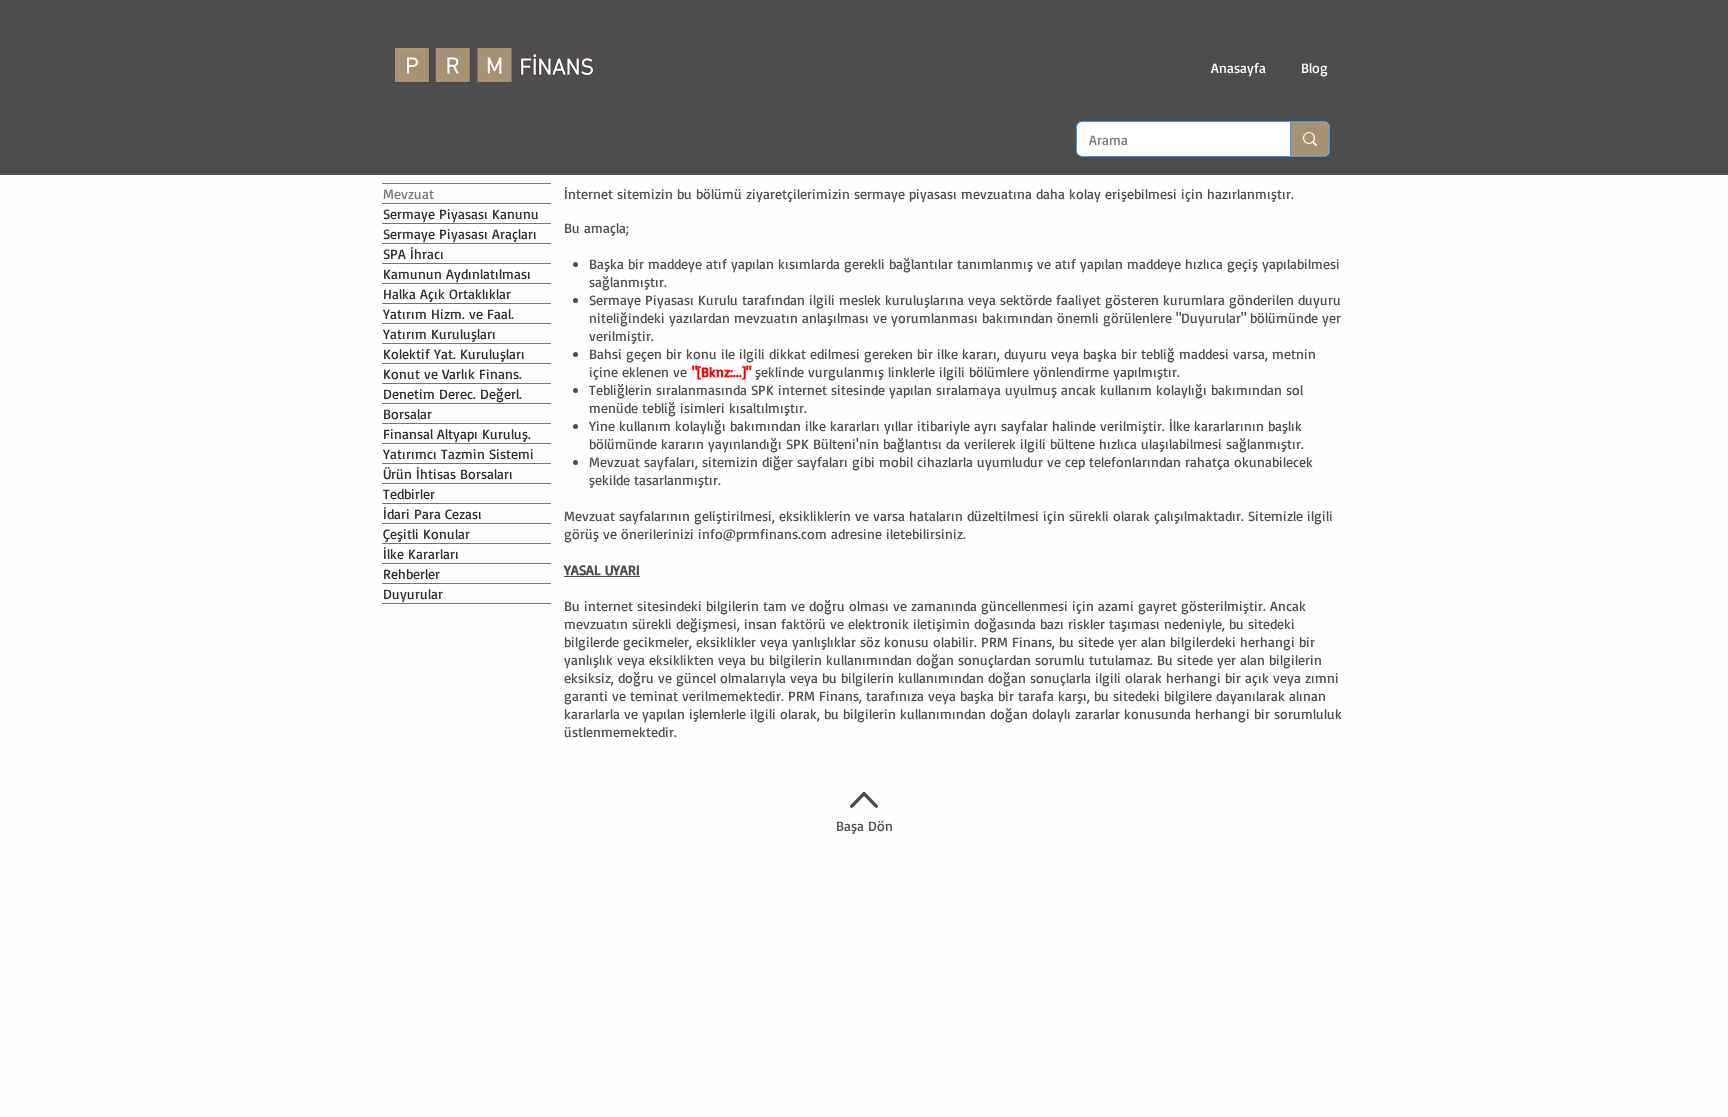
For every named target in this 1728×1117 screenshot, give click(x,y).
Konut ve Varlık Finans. (452, 373)
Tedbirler (409, 493)
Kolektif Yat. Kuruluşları (454, 353)
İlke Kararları (421, 553)
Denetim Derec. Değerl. (452, 393)
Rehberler (411, 573)
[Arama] (1309, 139)
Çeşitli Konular (426, 533)
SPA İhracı (413, 253)
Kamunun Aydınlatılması (457, 273)
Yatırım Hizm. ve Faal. (448, 313)
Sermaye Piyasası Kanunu (461, 213)
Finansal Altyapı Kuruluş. (457, 433)
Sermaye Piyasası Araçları (460, 233)
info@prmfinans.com (762, 533)
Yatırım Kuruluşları (439, 333)
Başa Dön (864, 825)
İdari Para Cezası (432, 513)
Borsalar (407, 413)
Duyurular (413, 593)
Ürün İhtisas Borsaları (448, 473)
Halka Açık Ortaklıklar (447, 293)
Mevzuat (408, 193)
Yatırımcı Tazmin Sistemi (458, 453)
